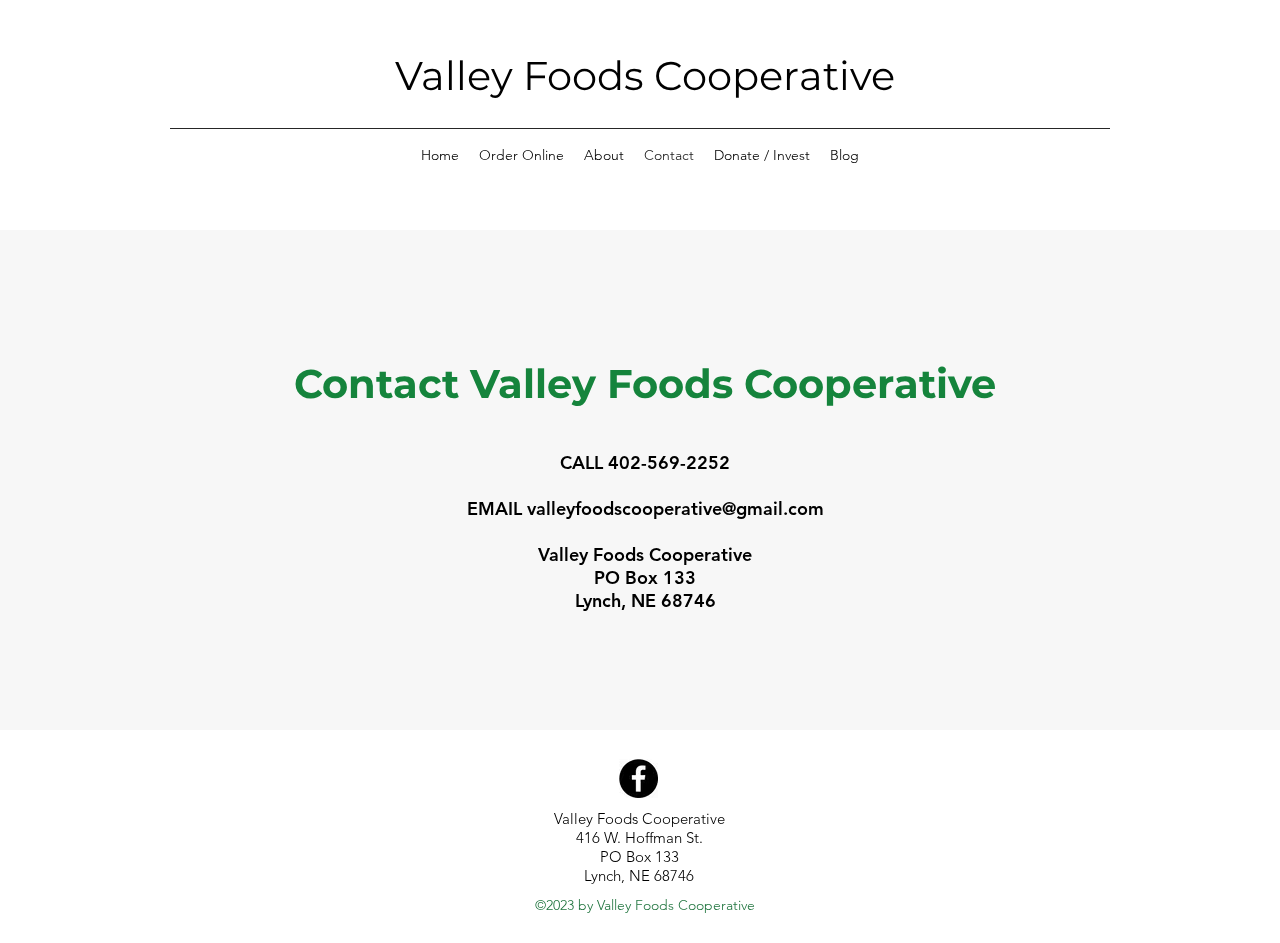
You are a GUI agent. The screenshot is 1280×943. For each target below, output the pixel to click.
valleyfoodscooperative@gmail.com (675, 508)
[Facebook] (638, 778)
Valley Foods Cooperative (645, 75)
